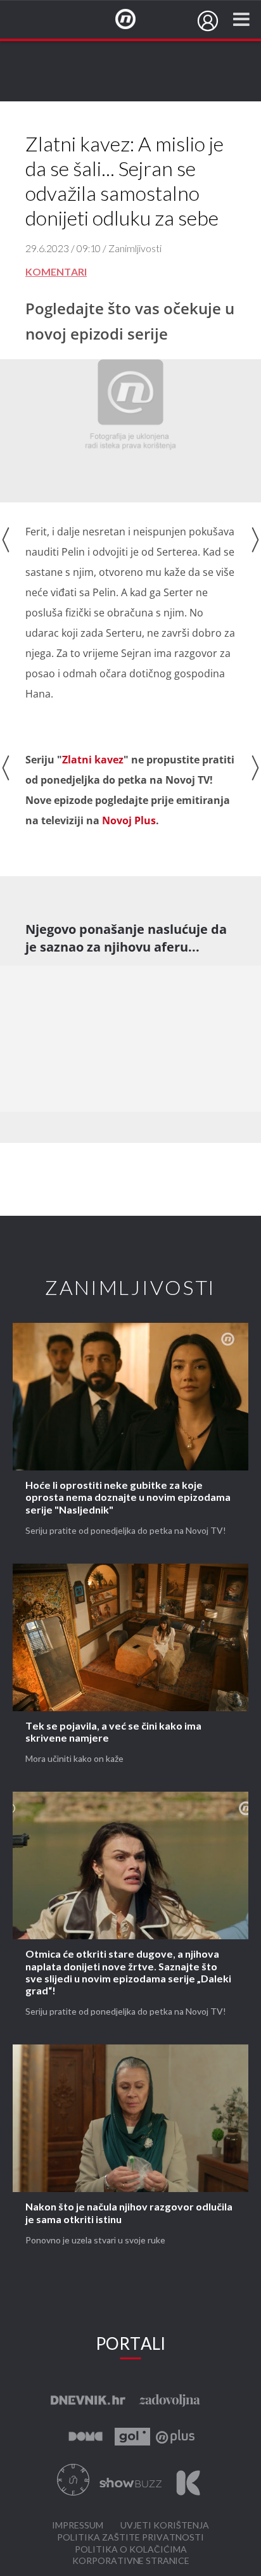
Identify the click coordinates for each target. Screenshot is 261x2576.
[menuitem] (208, 21)
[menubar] (208, 21)
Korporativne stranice (131, 2561)
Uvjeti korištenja (165, 2526)
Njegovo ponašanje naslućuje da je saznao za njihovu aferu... (126, 938)
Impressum (78, 2526)
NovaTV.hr (134, 20)
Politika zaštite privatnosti (130, 2538)
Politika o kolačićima (131, 2550)
